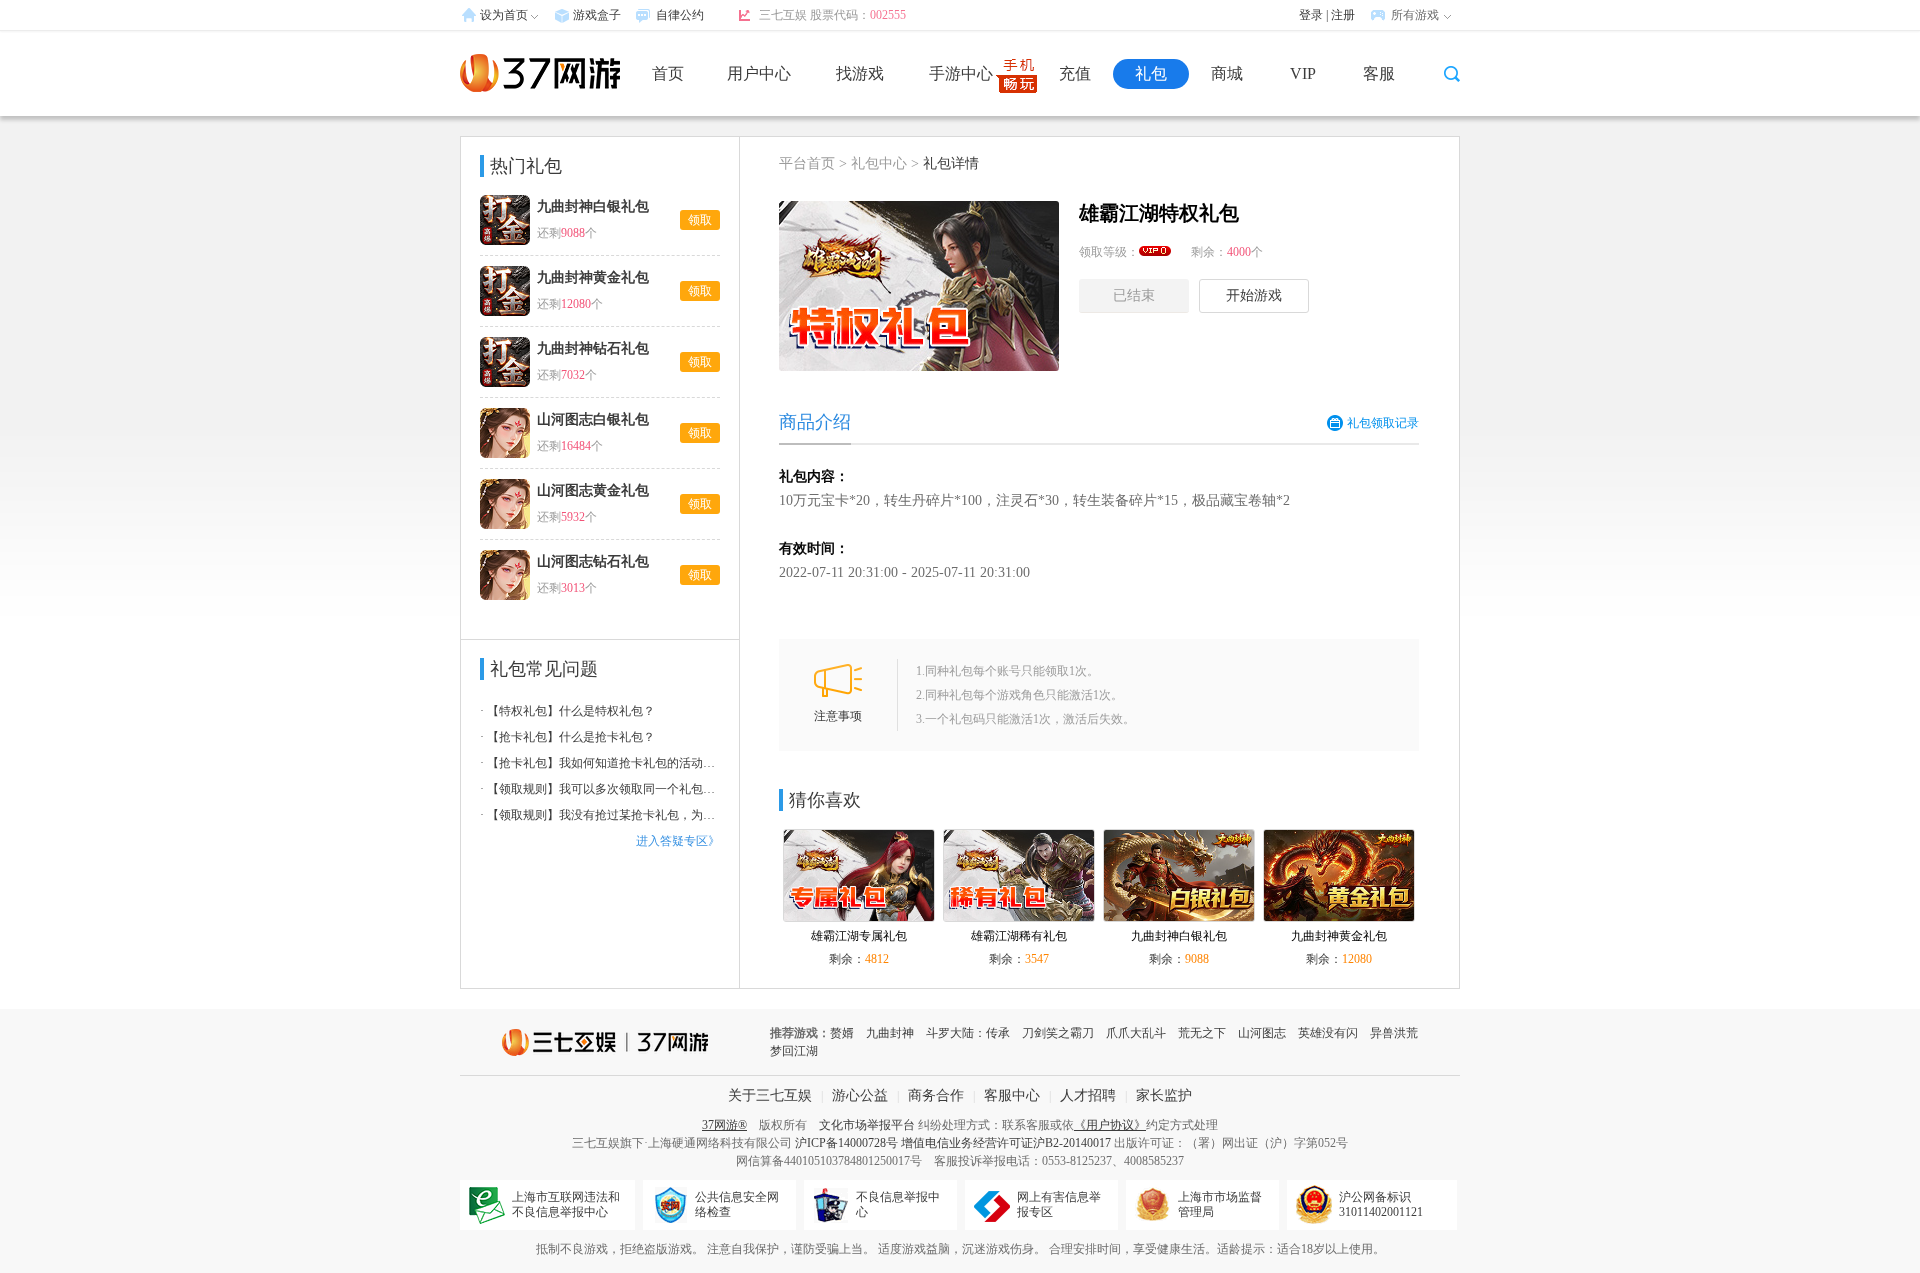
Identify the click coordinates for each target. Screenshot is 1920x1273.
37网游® (724, 1125)
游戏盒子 (597, 15)
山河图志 (1262, 1033)
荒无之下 (1202, 1033)
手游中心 (961, 73)
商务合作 (936, 1095)
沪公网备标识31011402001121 (1381, 1204)
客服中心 (1012, 1095)
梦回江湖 (794, 1051)
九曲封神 (890, 1033)
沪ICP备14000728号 (846, 1143)
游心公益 (860, 1095)
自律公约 (680, 15)
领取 (700, 220)
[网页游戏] (540, 73)
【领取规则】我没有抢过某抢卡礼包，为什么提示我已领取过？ (600, 815)
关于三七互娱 (770, 1095)
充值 (1075, 73)
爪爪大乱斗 (1136, 1033)
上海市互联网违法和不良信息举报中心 (566, 1204)
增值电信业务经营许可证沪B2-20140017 (1006, 1143)
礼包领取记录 (1383, 423)
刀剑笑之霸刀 (1058, 1033)
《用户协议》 (1110, 1125)
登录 (1311, 15)
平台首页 (807, 163)
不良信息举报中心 (898, 1204)
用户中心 (759, 73)
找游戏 (860, 73)
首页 (668, 73)
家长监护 (1164, 1095)
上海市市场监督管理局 (1220, 1204)
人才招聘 (1088, 1095)
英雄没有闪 (1328, 1033)
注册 (1343, 15)
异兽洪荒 (1394, 1033)
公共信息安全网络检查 (737, 1204)
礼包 (1151, 73)
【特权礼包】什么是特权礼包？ (567, 711)
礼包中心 (879, 163)
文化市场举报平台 (867, 1125)
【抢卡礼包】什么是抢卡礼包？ (567, 737)
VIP (1303, 73)
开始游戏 (1254, 295)
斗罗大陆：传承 (968, 1033)
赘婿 (842, 1033)
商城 (1227, 73)
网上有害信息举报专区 (1059, 1204)
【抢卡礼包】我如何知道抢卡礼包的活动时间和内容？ (600, 763)
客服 (1379, 73)
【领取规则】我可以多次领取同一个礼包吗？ (600, 789)
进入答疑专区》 (678, 841)
